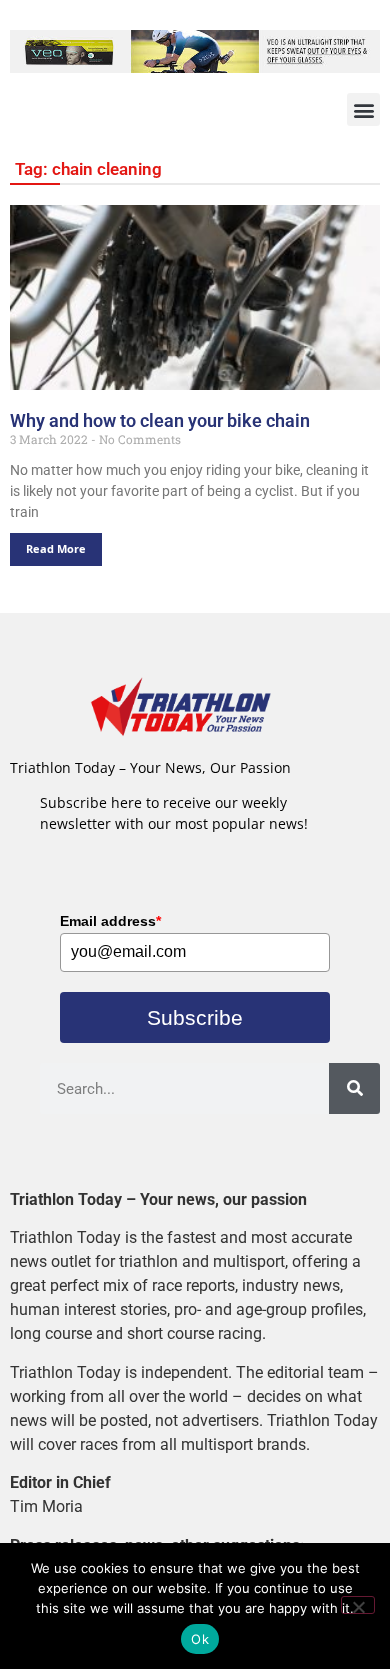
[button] (363, 109)
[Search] (354, 1088)
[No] (358, 1605)
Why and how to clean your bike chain (160, 420)
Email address (110, 921)
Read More (56, 548)
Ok (200, 1639)
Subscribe (195, 1017)
